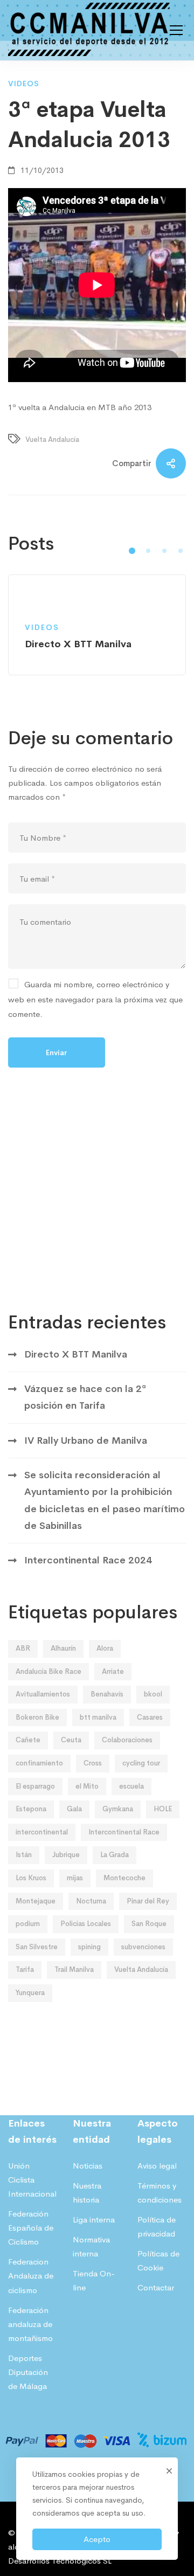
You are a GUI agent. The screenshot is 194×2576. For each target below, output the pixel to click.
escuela (131, 1786)
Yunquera (30, 1993)
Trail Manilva (74, 1969)
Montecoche (124, 1878)
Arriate (113, 1671)
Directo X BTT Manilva (76, 1354)
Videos (24, 84)
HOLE (163, 1809)
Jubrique (66, 1855)
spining (89, 1947)
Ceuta (71, 1740)
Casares (150, 1717)
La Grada (115, 1855)
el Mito (87, 1786)
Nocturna (91, 1901)
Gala (74, 1809)
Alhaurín (63, 1648)
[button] (132, 551)
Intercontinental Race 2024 (88, 1560)
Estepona (31, 1809)
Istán (24, 1855)
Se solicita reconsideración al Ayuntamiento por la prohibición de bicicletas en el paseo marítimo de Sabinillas (105, 1500)
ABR (23, 1648)
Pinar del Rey (148, 1901)
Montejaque (36, 1901)
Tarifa (25, 1969)
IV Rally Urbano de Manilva (86, 1441)
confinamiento (39, 1763)
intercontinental (42, 1832)
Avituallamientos (43, 1694)
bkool (153, 1694)
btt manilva (98, 1717)
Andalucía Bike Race (48, 1671)
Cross (93, 1763)
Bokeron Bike (37, 1717)
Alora (105, 1648)
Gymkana (118, 1809)
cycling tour (141, 1763)
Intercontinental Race (124, 1832)
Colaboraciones (127, 1740)
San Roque (149, 1924)
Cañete (28, 1740)
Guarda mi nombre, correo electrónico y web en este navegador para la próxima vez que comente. (95, 999)
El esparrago (35, 1786)
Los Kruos (31, 1878)
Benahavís (107, 1694)
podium (28, 1924)
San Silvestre (37, 1947)
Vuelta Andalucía (52, 439)
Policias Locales (86, 1924)
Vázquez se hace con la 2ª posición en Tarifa (85, 1397)
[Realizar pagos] (97, 2427)
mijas (75, 1878)
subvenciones (143, 1947)
